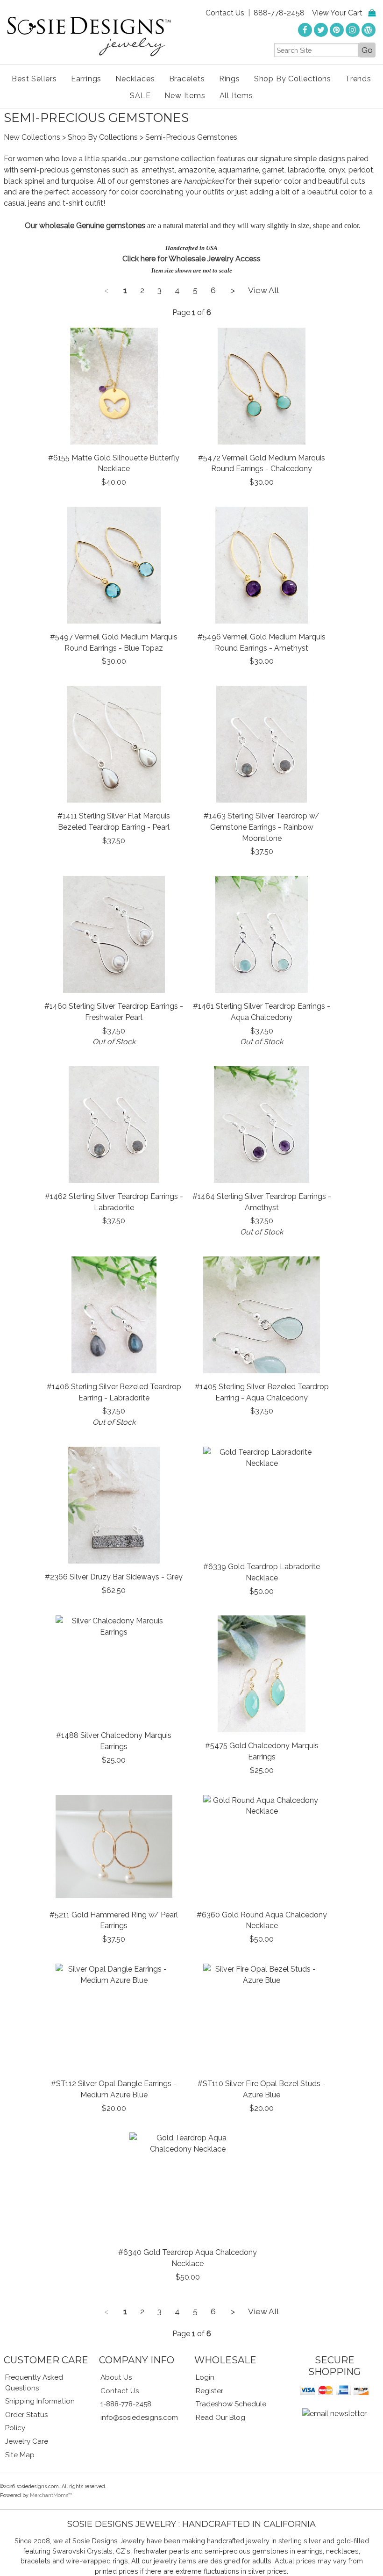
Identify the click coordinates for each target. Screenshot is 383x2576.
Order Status (26, 2415)
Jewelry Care (27, 2441)
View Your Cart (337, 13)
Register (209, 2391)
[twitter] (321, 30)
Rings (230, 79)
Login (205, 2377)
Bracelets (187, 79)
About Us (116, 2377)
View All (263, 290)
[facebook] (305, 30)
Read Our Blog (220, 2418)
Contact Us (225, 13)
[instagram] (353, 30)
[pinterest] (337, 30)
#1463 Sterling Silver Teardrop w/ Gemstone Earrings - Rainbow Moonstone (262, 827)
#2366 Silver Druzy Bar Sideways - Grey (114, 1577)
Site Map (20, 2455)
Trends (358, 79)
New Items (185, 96)
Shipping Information (40, 2401)
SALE (140, 96)
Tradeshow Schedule (231, 2404)
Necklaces (135, 79)
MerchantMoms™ (51, 2495)
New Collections (32, 137)
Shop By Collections (293, 79)
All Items (236, 96)
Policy (15, 2428)
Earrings (86, 79)
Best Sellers (34, 79)
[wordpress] (369, 30)
